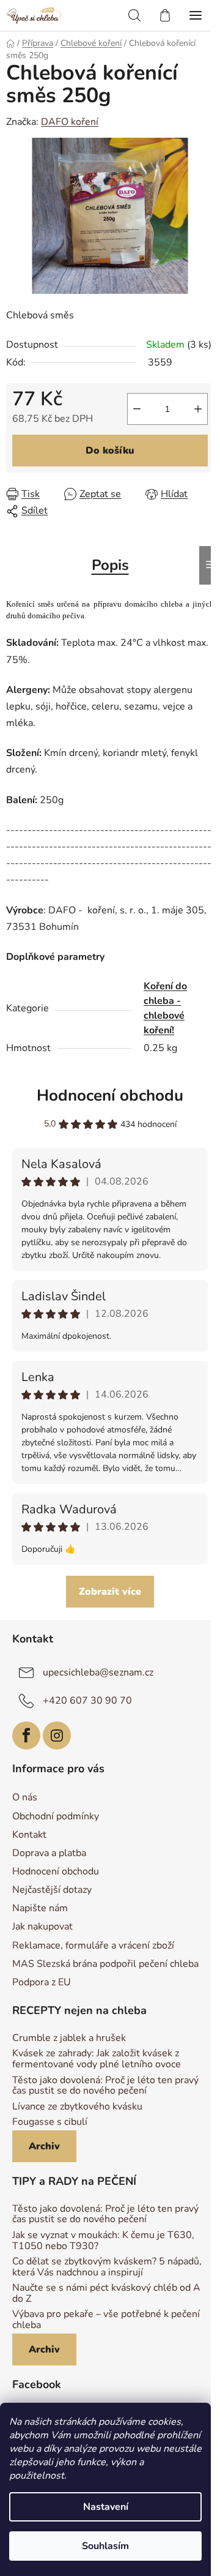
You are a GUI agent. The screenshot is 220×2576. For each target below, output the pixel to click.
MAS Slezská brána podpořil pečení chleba (105, 1964)
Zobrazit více (110, 1592)
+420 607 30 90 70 (87, 1701)
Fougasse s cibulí (50, 2122)
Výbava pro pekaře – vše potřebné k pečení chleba (106, 2320)
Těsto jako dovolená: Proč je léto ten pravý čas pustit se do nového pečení (105, 2086)
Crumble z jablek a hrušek (69, 2039)
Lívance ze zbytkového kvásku (77, 2107)
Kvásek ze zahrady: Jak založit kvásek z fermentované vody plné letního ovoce (97, 2059)
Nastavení (106, 2507)
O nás (25, 1797)
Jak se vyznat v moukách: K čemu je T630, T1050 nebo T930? (103, 2241)
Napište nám (40, 1908)
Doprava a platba (49, 1853)
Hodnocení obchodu (110, 1095)
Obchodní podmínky (56, 1816)
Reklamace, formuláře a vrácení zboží (93, 1945)
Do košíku (110, 451)
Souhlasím (105, 2546)
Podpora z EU (42, 1982)
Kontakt (29, 1835)
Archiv (44, 2146)
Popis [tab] (110, 565)
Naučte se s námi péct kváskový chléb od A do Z (106, 2293)
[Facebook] (26, 1735)
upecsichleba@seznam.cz (98, 1672)
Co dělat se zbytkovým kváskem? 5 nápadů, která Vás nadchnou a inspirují (107, 2267)
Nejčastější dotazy (52, 1890)
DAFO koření (70, 122)
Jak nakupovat (42, 1926)
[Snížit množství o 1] (137, 409)
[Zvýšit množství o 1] (198, 409)
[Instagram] (57, 1735)
